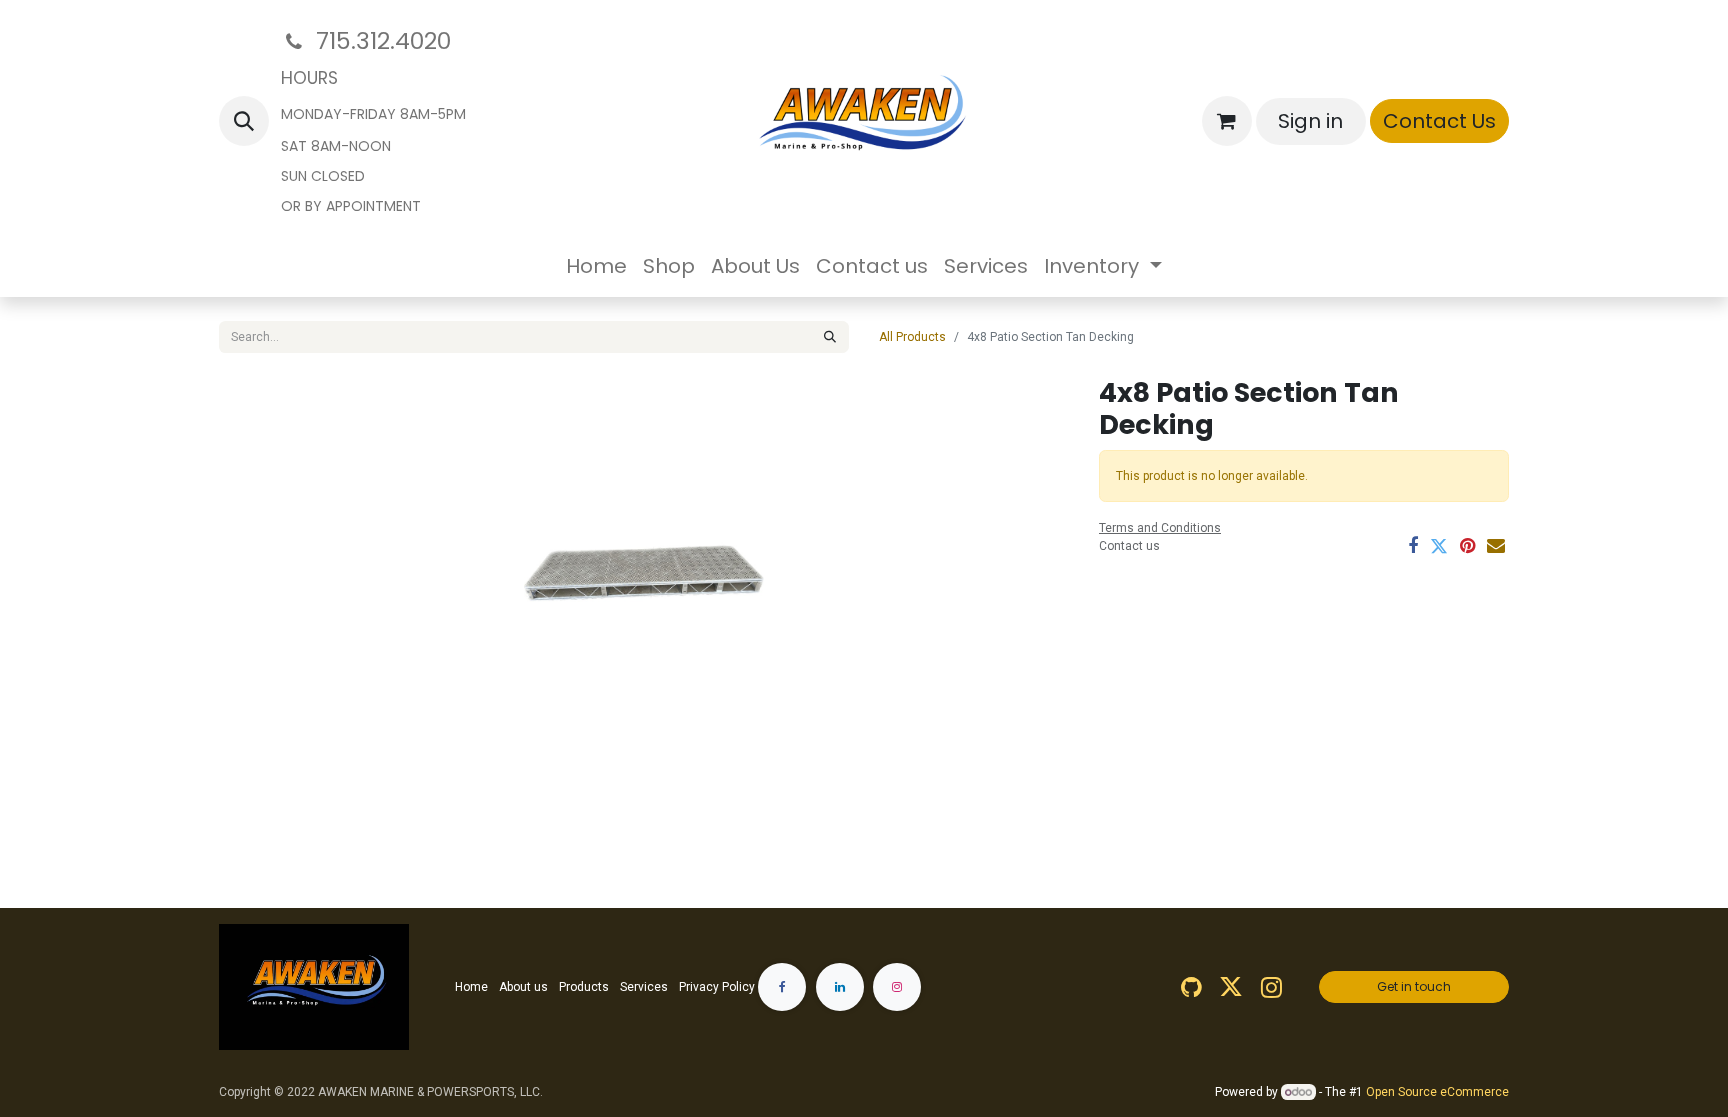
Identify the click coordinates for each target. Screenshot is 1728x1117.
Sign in (1310, 121)
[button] (244, 121)
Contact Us (1439, 121)
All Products (912, 337)
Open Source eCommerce (1437, 1092)
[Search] (830, 337)
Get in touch (1414, 986)
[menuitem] (596, 266)
